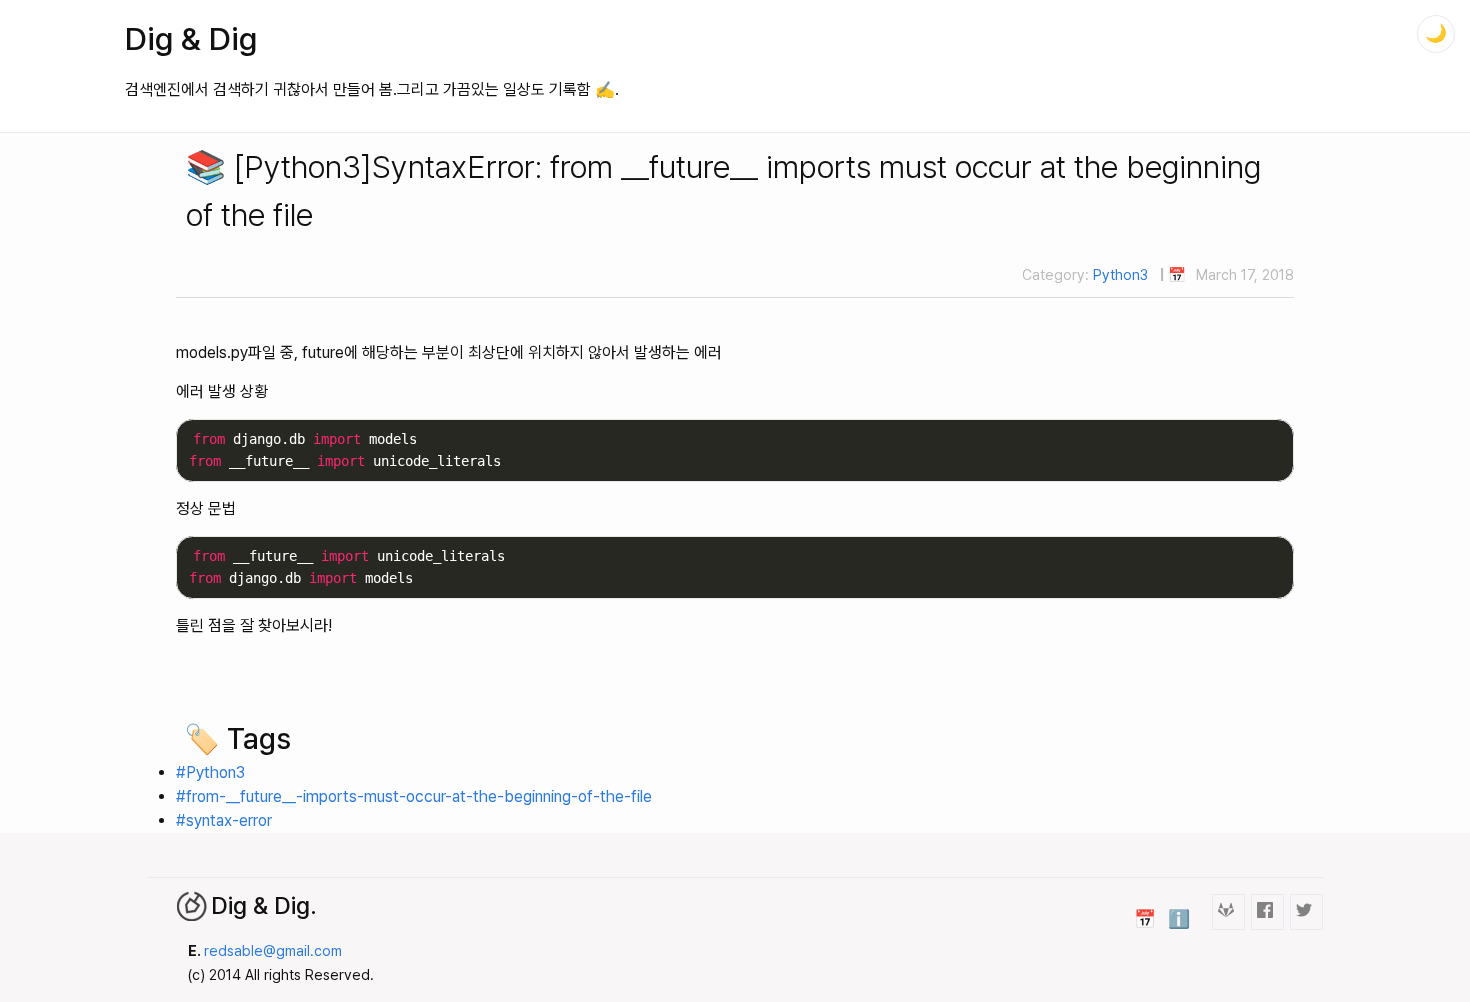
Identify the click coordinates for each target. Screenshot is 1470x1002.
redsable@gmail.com (273, 950)
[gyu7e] (1267, 911)
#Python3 (210, 772)
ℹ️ (1179, 918)
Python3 (1120, 274)
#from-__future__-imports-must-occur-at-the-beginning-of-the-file (414, 796)
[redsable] (1228, 911)
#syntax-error (224, 820)
